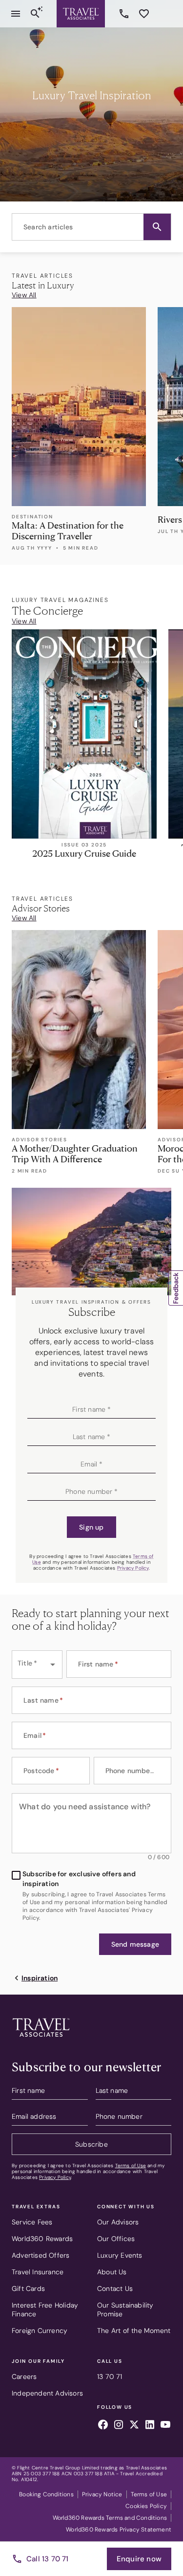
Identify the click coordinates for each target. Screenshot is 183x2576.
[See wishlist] (144, 14)
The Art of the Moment (134, 2331)
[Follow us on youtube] (165, 2426)
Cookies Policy (146, 2506)
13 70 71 (125, 14)
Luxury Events (120, 2255)
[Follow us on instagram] (119, 2426)
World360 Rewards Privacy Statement (119, 2530)
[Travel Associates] (81, 14)
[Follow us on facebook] (103, 2426)
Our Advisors (118, 2222)
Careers (24, 2376)
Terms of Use (131, 2165)
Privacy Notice (102, 2494)
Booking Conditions (46, 2494)
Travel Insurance (38, 2272)
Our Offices (116, 2239)
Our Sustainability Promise (125, 2310)
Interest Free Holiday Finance (45, 2310)
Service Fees (32, 2222)
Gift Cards (28, 2288)
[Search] (35, 14)
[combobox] (91, 227)
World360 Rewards (42, 2239)
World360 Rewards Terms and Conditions (110, 2518)
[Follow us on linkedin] (150, 2426)
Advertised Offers (41, 2255)
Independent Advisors (47, 2393)
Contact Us (115, 2288)
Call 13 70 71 (48, 2559)
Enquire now (139, 2559)
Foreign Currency (40, 2331)
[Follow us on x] (134, 2426)
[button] (157, 227)
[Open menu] (16, 14)
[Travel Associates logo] (41, 2039)
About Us (112, 2272)
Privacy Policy (133, 1568)
